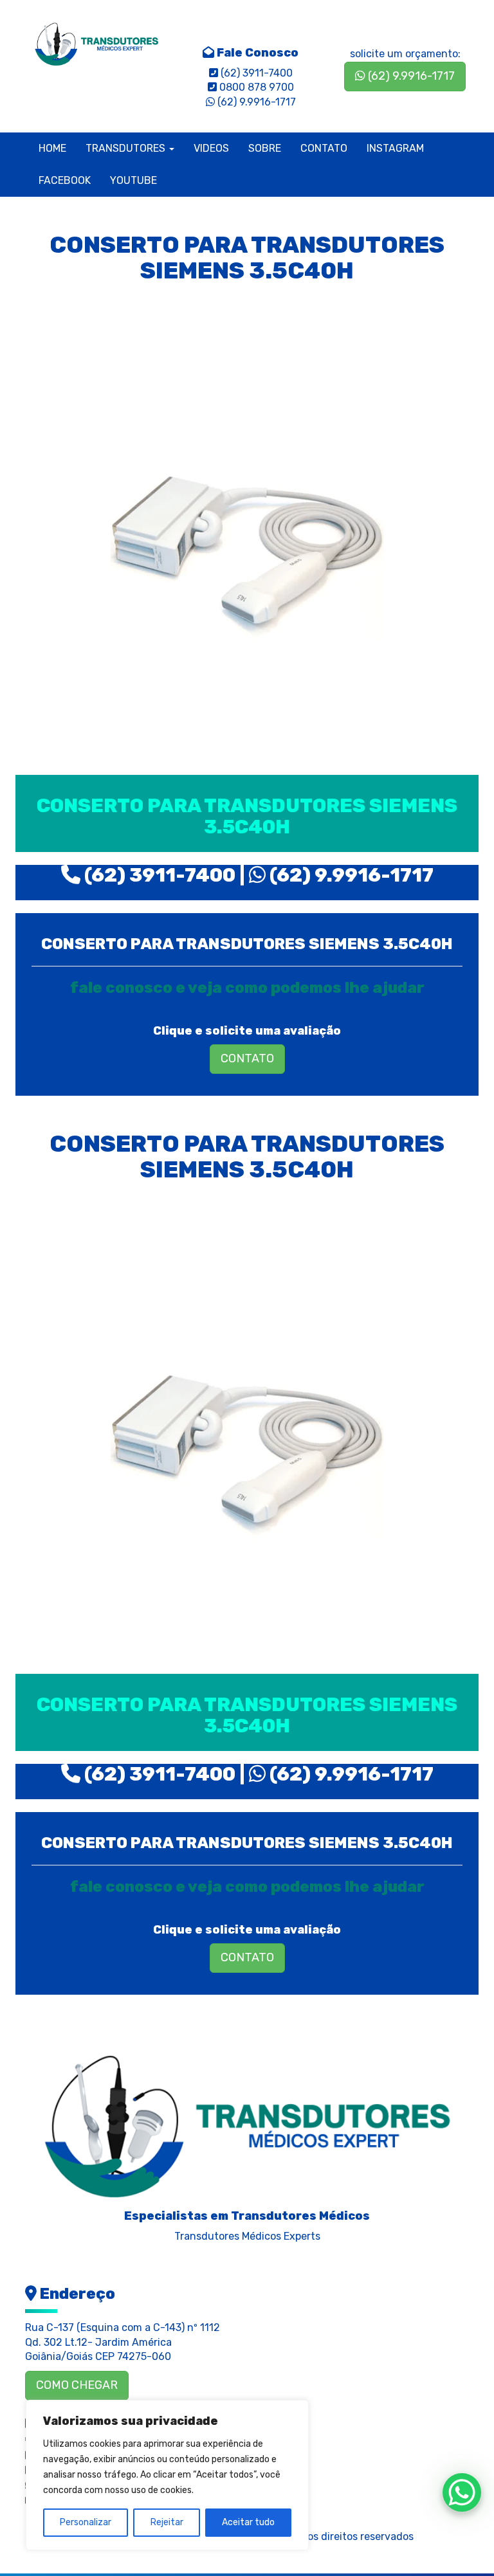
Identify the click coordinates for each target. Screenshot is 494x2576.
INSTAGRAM (395, 148)
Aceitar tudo (248, 2522)
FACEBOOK (65, 180)
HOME (52, 148)
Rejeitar (167, 2522)
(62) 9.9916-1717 (410, 76)
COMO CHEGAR (77, 2385)
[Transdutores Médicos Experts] (247, 2122)
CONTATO (324, 148)
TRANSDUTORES (127, 148)
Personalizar (86, 2522)
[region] (167, 2475)
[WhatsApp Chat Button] (462, 2492)
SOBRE (265, 148)
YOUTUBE (133, 180)
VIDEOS (211, 148)
